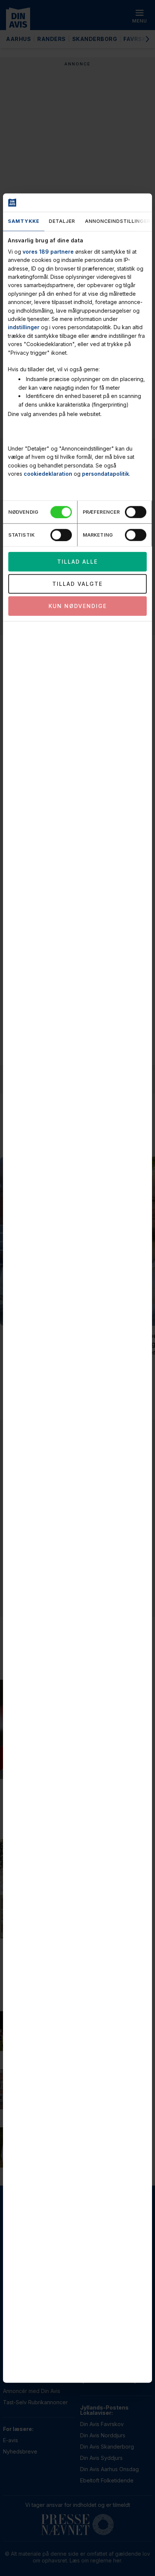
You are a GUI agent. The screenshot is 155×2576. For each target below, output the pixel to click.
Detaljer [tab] (62, 221)
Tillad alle (77, 562)
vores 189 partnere (48, 251)
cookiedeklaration (48, 474)
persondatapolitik (106, 474)
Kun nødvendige (78, 606)
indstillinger (24, 327)
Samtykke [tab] (24, 221)
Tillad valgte (77, 584)
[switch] (136, 512)
